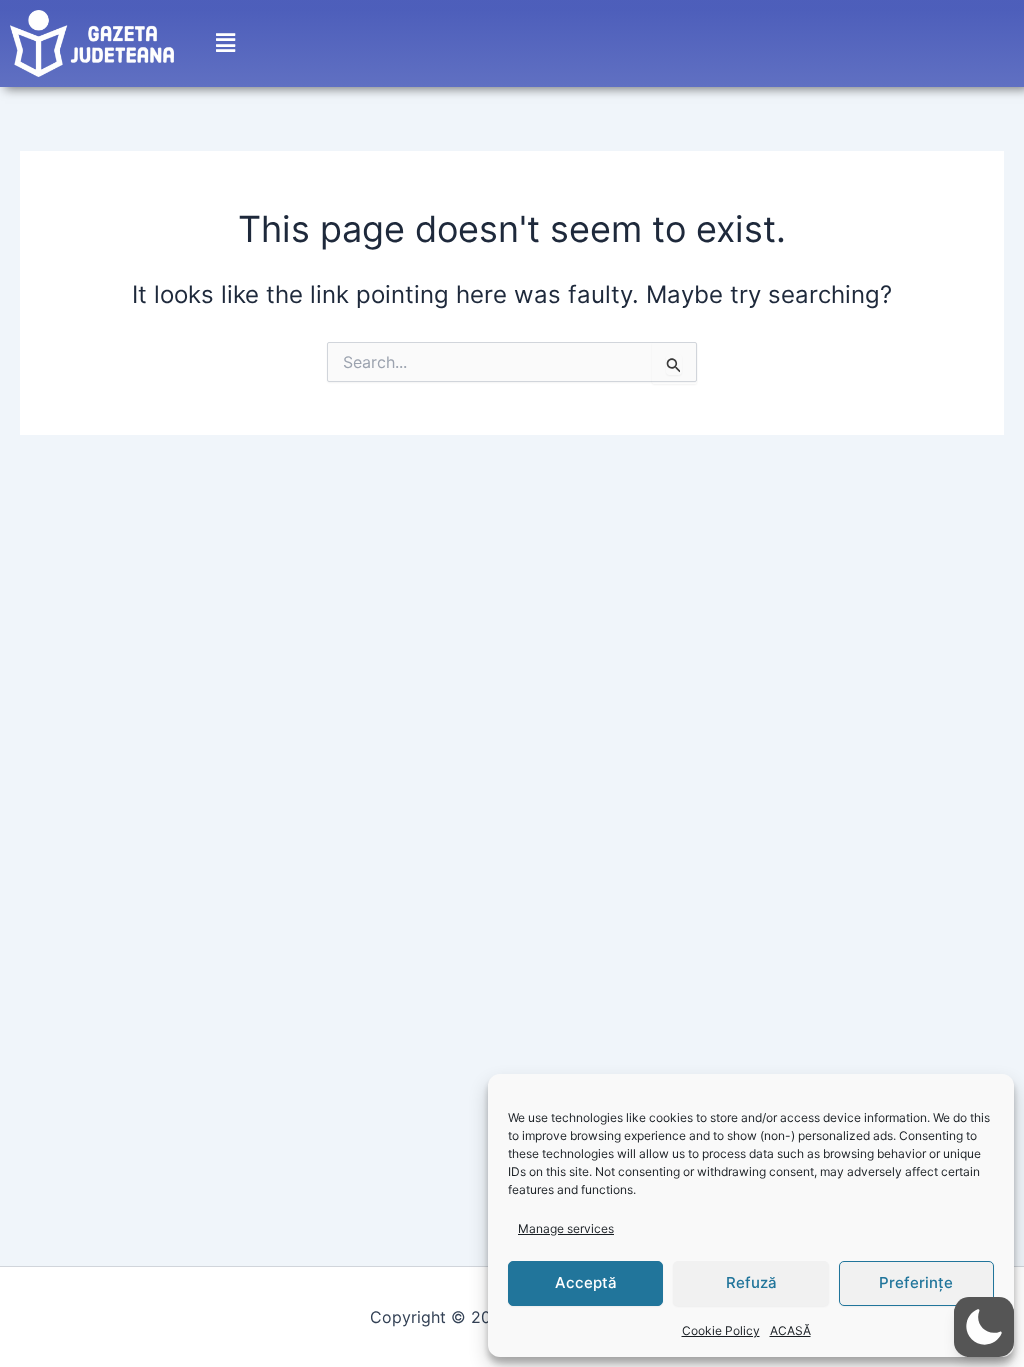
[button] (225, 43)
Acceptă (586, 1282)
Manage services (566, 1228)
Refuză (751, 1282)
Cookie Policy (721, 1330)
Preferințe (916, 1282)
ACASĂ (790, 1330)
